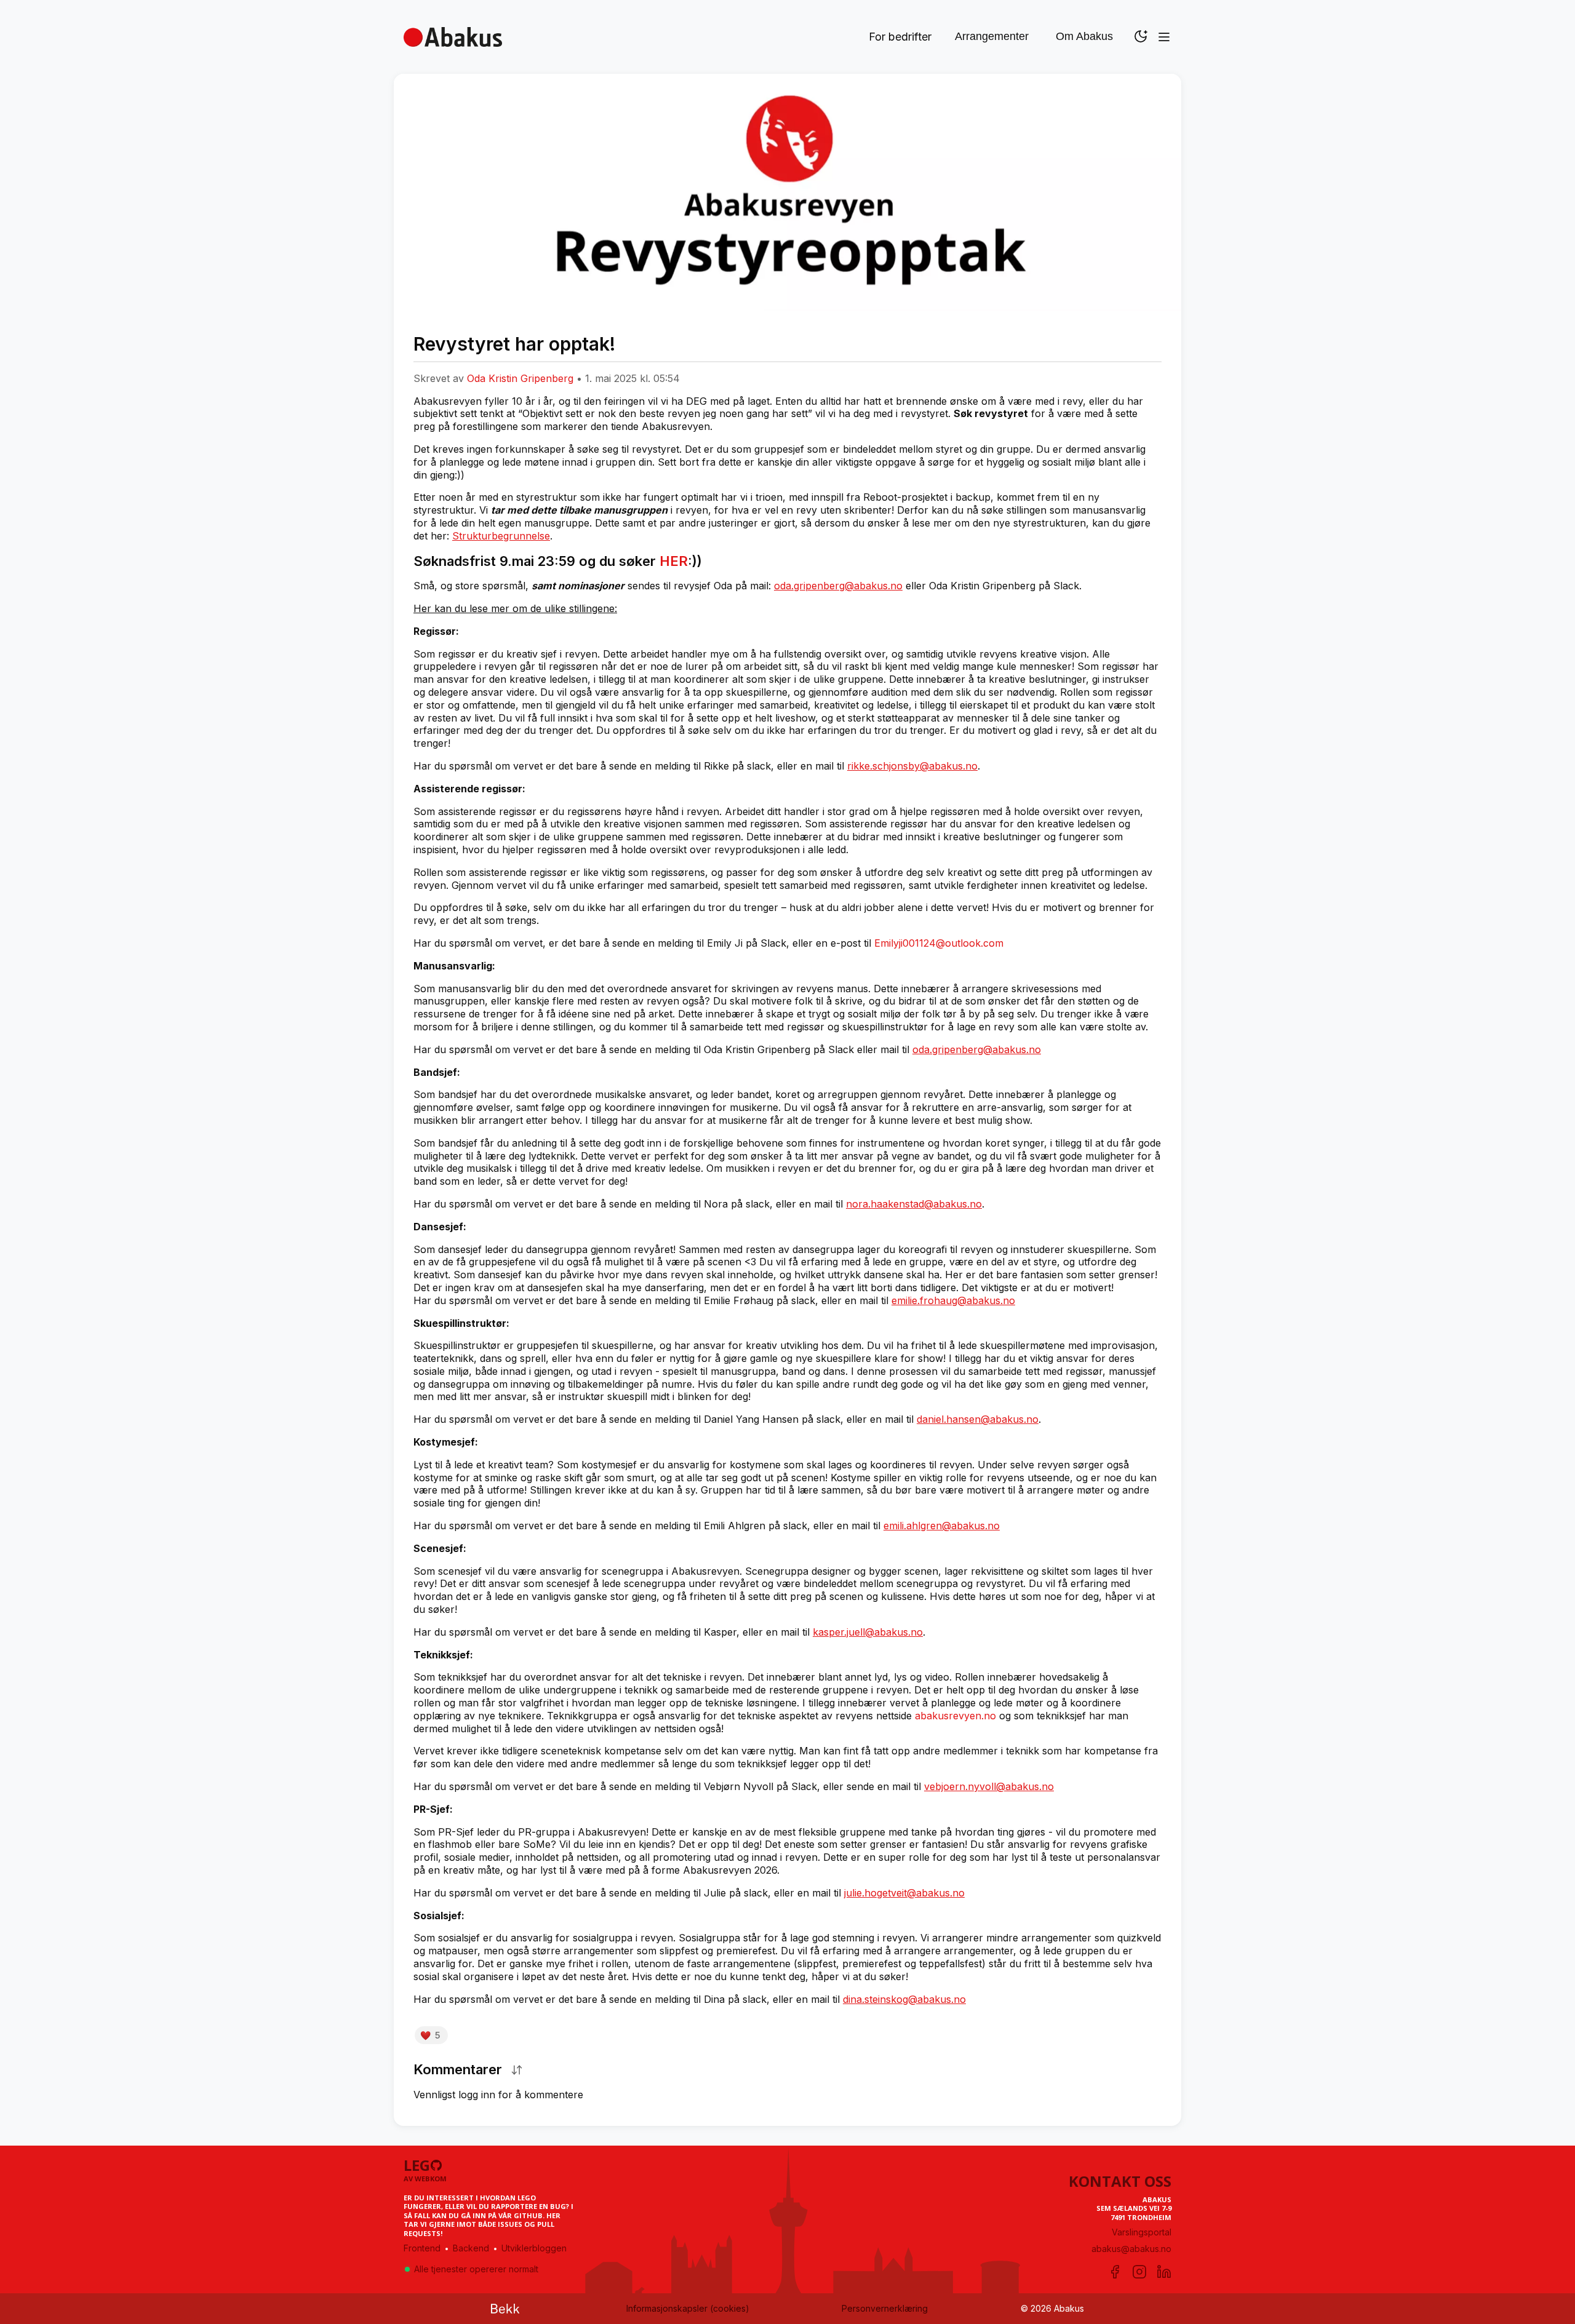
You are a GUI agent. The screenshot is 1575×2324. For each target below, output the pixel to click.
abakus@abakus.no (1131, 2249)
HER (674, 561)
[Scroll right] (1158, 362)
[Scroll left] (417, 362)
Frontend (422, 2248)
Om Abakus (1084, 36)
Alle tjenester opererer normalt (476, 2269)
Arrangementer (992, 36)
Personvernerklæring (885, 2308)
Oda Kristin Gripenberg (520, 378)
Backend (471, 2248)
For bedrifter (900, 37)
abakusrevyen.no (955, 1716)
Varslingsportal (1142, 2232)
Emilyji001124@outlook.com (939, 943)
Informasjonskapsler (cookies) (688, 2308)
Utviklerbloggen (534, 2248)
